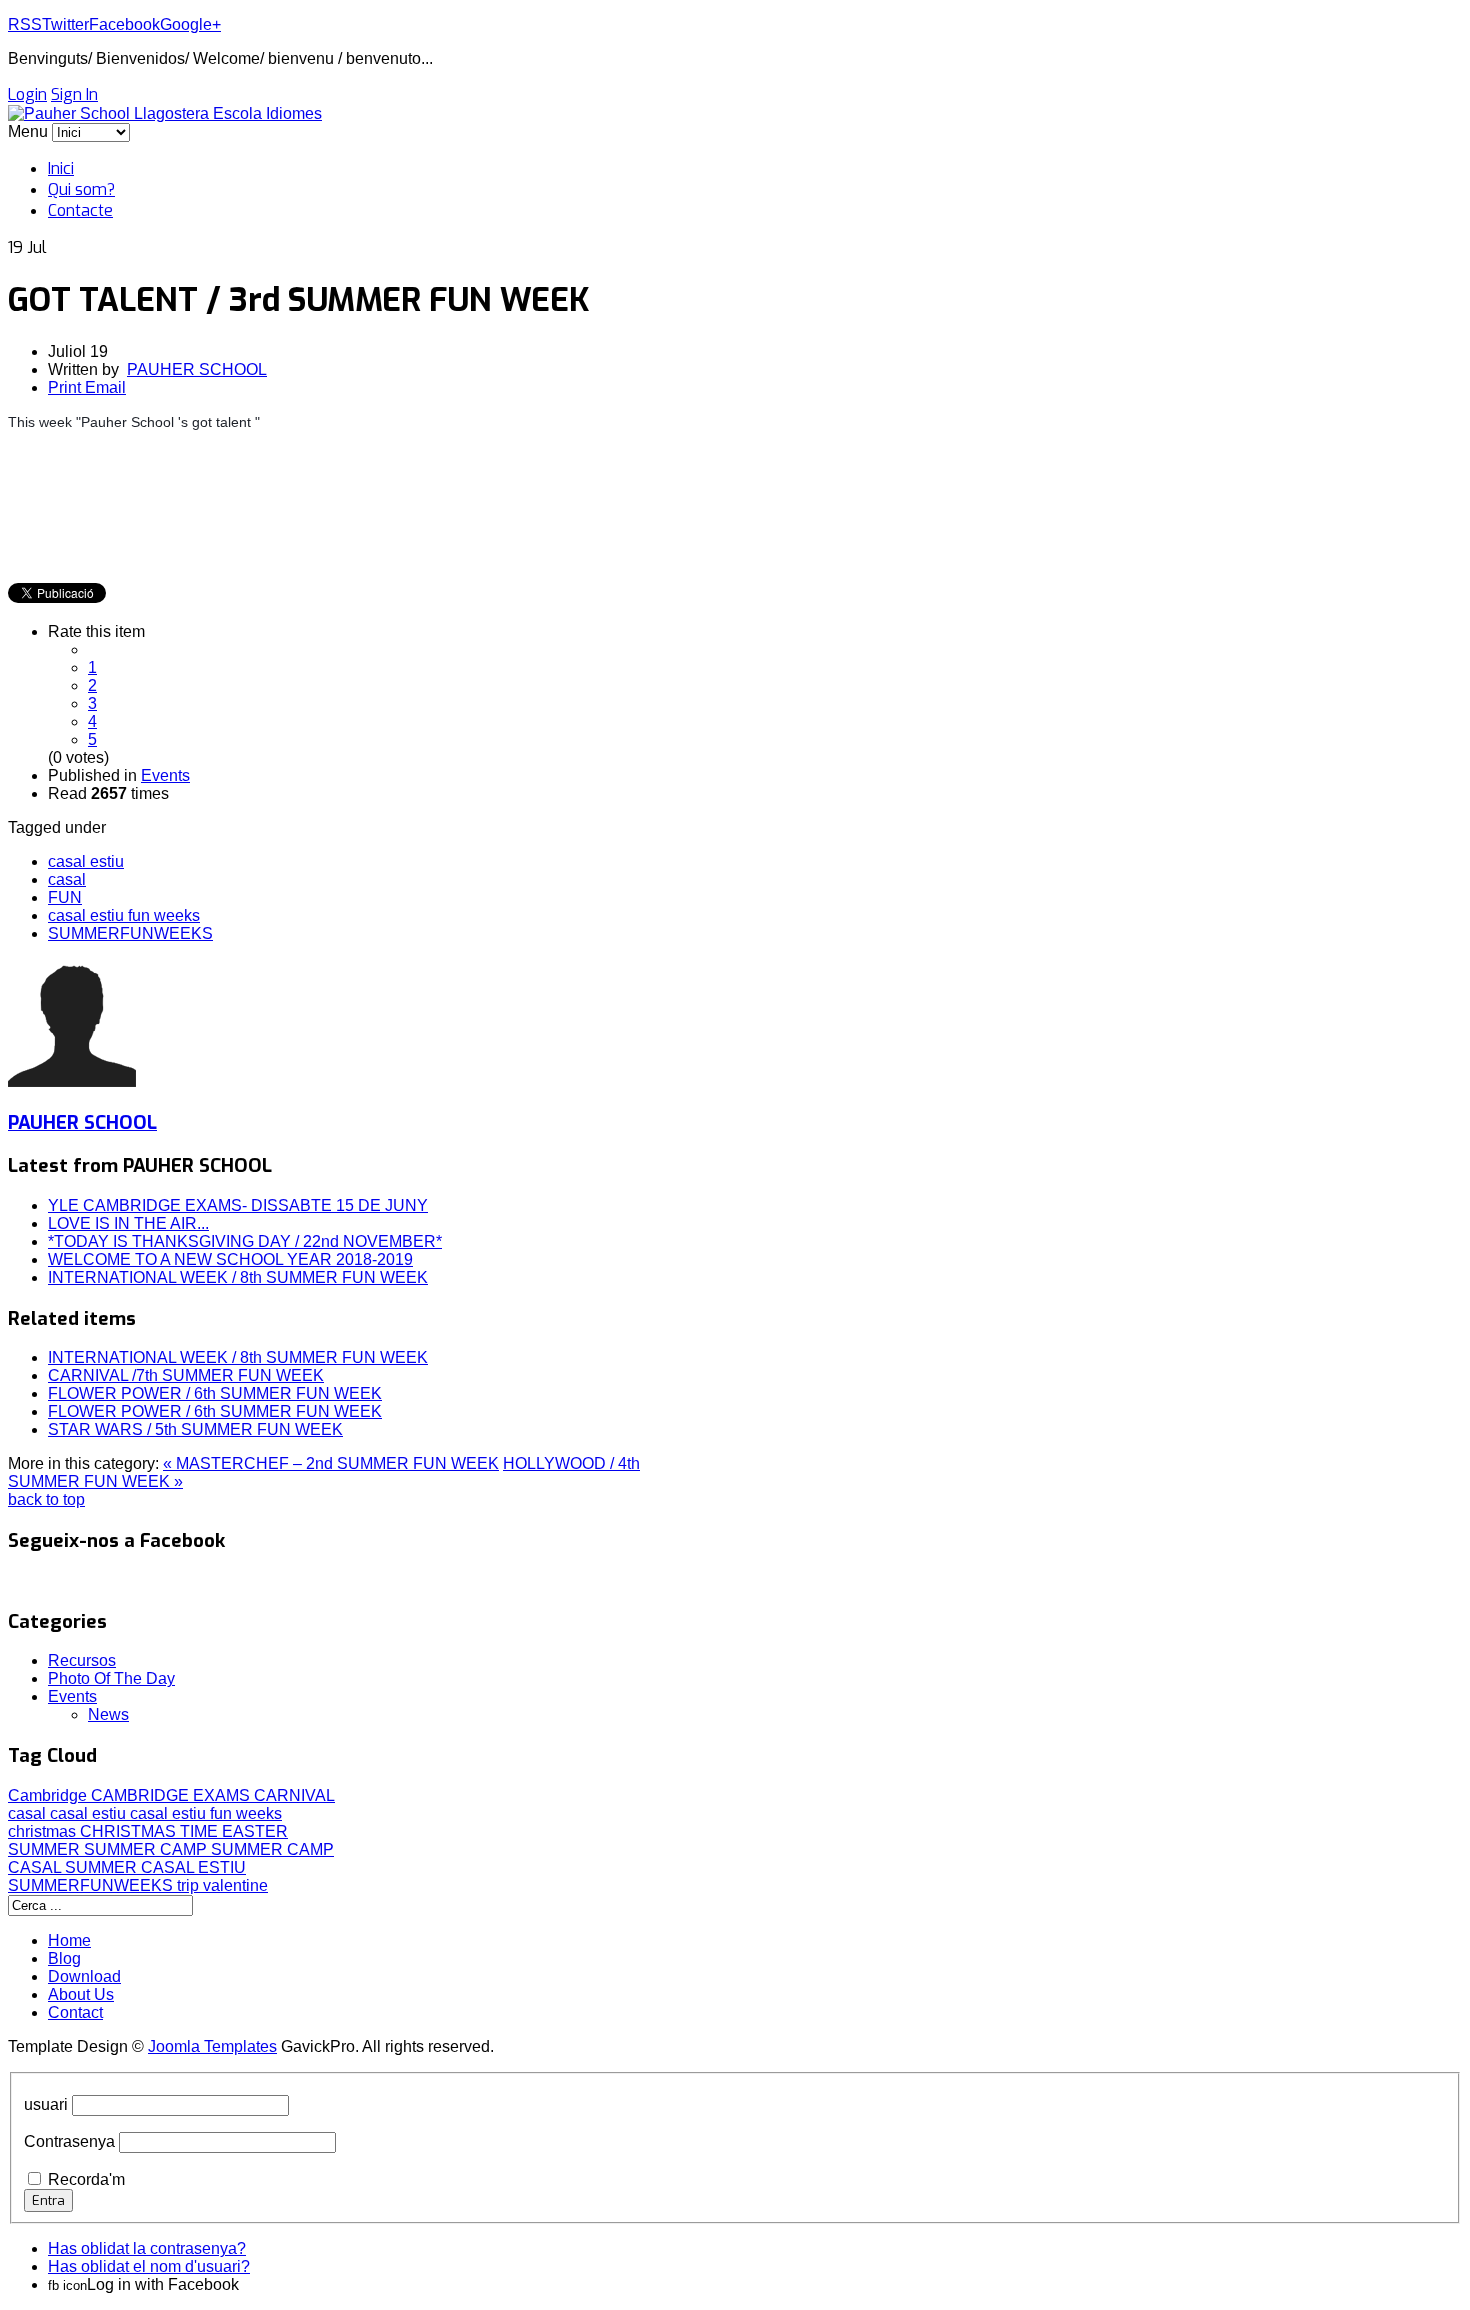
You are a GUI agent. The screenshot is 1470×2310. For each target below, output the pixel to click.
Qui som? (81, 189)
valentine (235, 1885)
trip (190, 1885)
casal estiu (86, 861)
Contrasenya (69, 2141)
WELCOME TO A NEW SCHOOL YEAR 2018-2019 (230, 1259)
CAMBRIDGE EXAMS (172, 1795)
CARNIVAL (294, 1795)
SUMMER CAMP (147, 1849)
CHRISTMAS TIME (151, 1831)
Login (27, 94)
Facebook (124, 24)
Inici (61, 168)
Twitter (65, 24)
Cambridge (49, 1795)
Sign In (74, 94)
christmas (44, 1831)
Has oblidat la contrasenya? (147, 2248)
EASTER (255, 1831)
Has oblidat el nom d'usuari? (149, 2266)
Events (165, 775)
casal (67, 879)
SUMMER (46, 1849)
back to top (46, 1499)
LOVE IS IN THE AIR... (128, 1223)
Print (66, 387)
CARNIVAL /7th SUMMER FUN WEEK (186, 1375)
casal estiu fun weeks (124, 915)
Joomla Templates (212, 2046)
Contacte (80, 210)
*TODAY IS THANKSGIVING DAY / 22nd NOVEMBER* (245, 1241)
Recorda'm (86, 2179)
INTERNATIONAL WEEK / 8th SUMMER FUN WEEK (238, 1277)
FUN (65, 897)
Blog (64, 1958)
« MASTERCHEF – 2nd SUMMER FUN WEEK (331, 1463)
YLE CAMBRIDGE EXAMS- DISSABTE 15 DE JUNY (238, 1205)
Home (69, 1940)
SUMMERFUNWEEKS (130, 933)
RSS (25, 24)
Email (105, 387)
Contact (75, 2012)
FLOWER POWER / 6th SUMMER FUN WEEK (215, 1393)
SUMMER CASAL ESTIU (155, 1867)
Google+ (190, 24)
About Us (81, 1994)
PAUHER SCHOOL (197, 369)
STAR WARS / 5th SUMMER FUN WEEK (195, 1429)
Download (84, 1976)
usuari (46, 2104)
